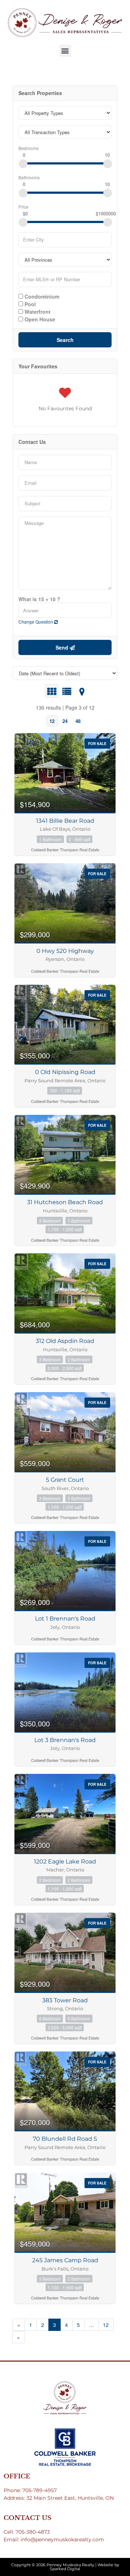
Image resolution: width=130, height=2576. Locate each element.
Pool (29, 304)
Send (63, 647)
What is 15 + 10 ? (39, 599)
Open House (39, 319)
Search (65, 340)
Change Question (36, 622)
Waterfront (37, 311)
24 (65, 721)
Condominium (41, 296)
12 (52, 721)
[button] (65, 51)
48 (78, 721)
